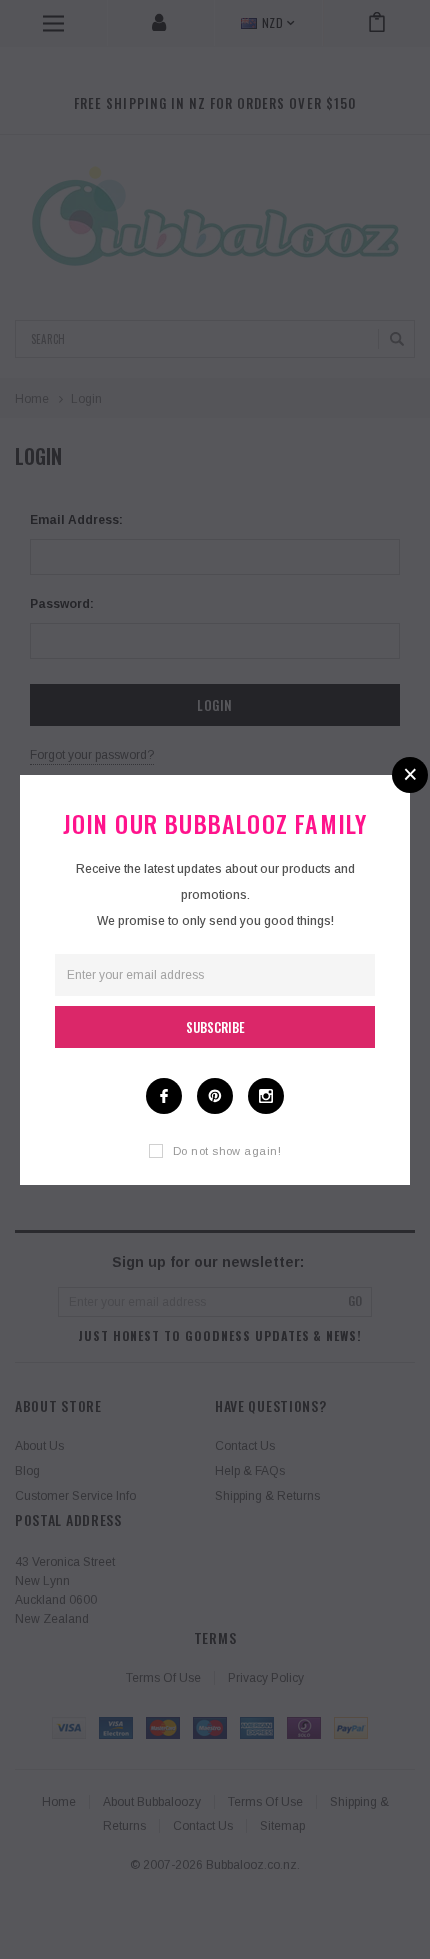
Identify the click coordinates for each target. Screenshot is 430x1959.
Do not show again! (227, 1151)
